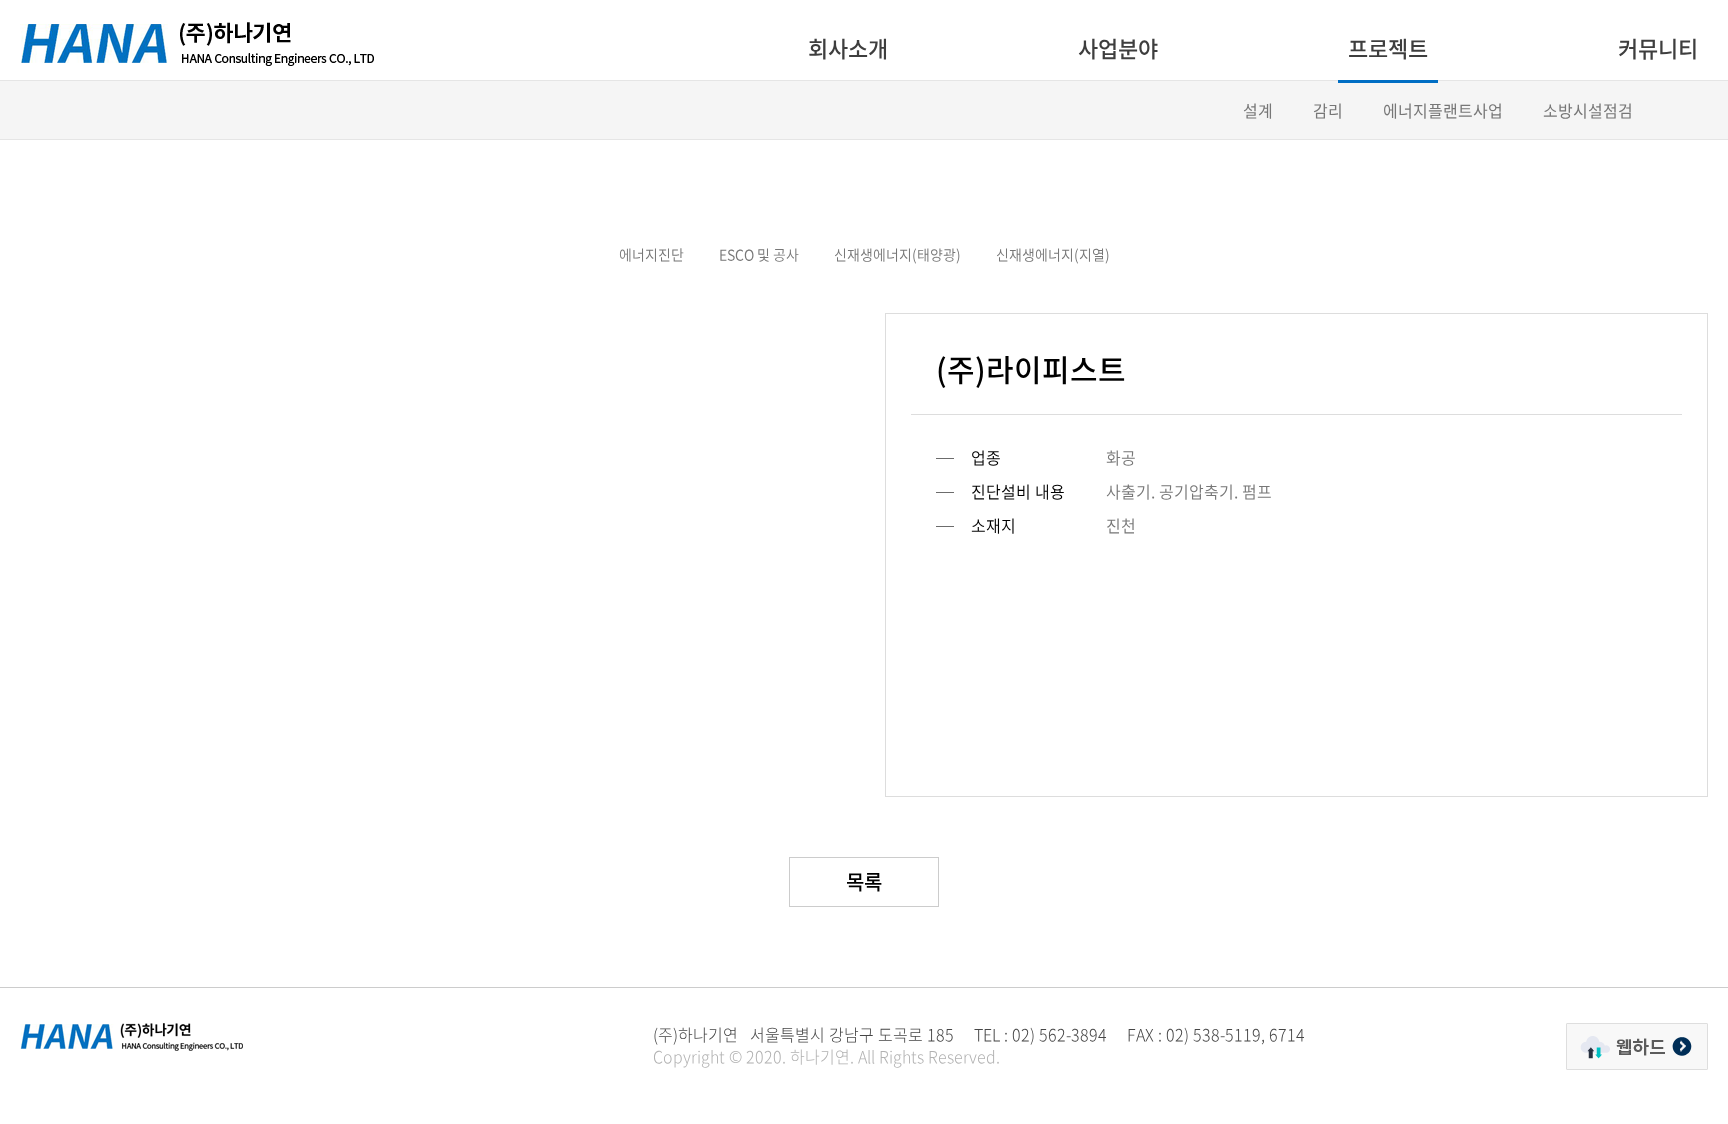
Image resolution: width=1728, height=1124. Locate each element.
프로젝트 (1388, 47)
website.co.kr (794, 1078)
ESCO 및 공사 (759, 254)
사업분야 (1118, 47)
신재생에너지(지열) (1053, 254)
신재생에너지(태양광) (897, 254)
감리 (1328, 110)
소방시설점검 (1588, 110)
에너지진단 (651, 254)
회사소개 (848, 47)
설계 (1258, 110)
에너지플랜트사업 (1443, 110)
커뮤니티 (1658, 47)
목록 (864, 881)
